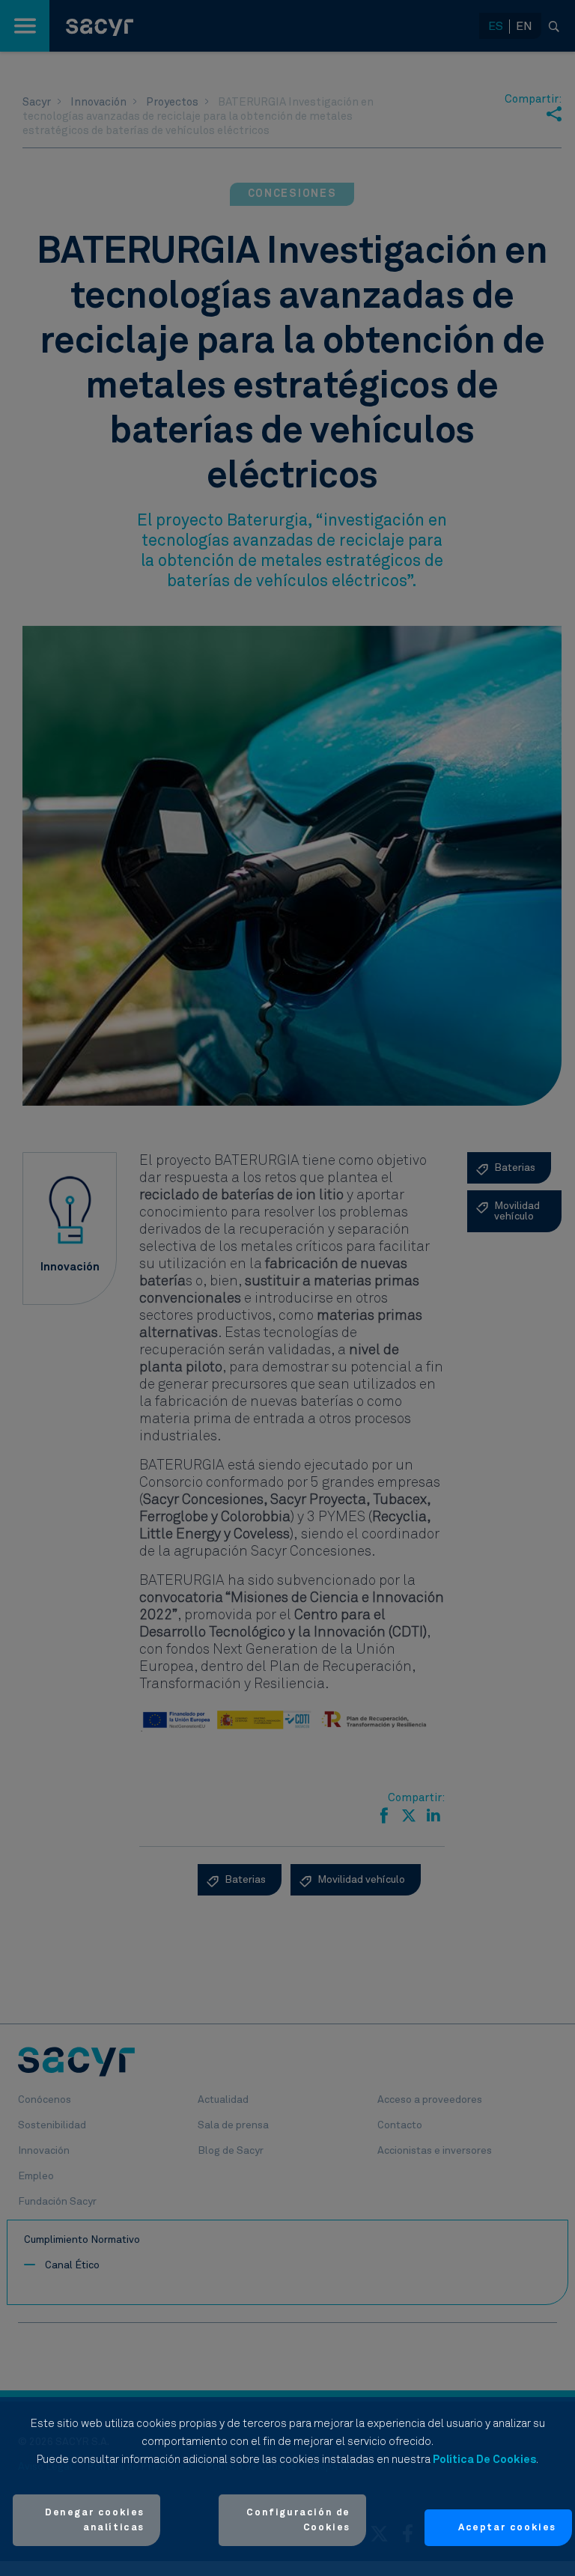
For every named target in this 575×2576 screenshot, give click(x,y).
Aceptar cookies (507, 2528)
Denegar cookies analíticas (95, 2520)
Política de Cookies (484, 2460)
